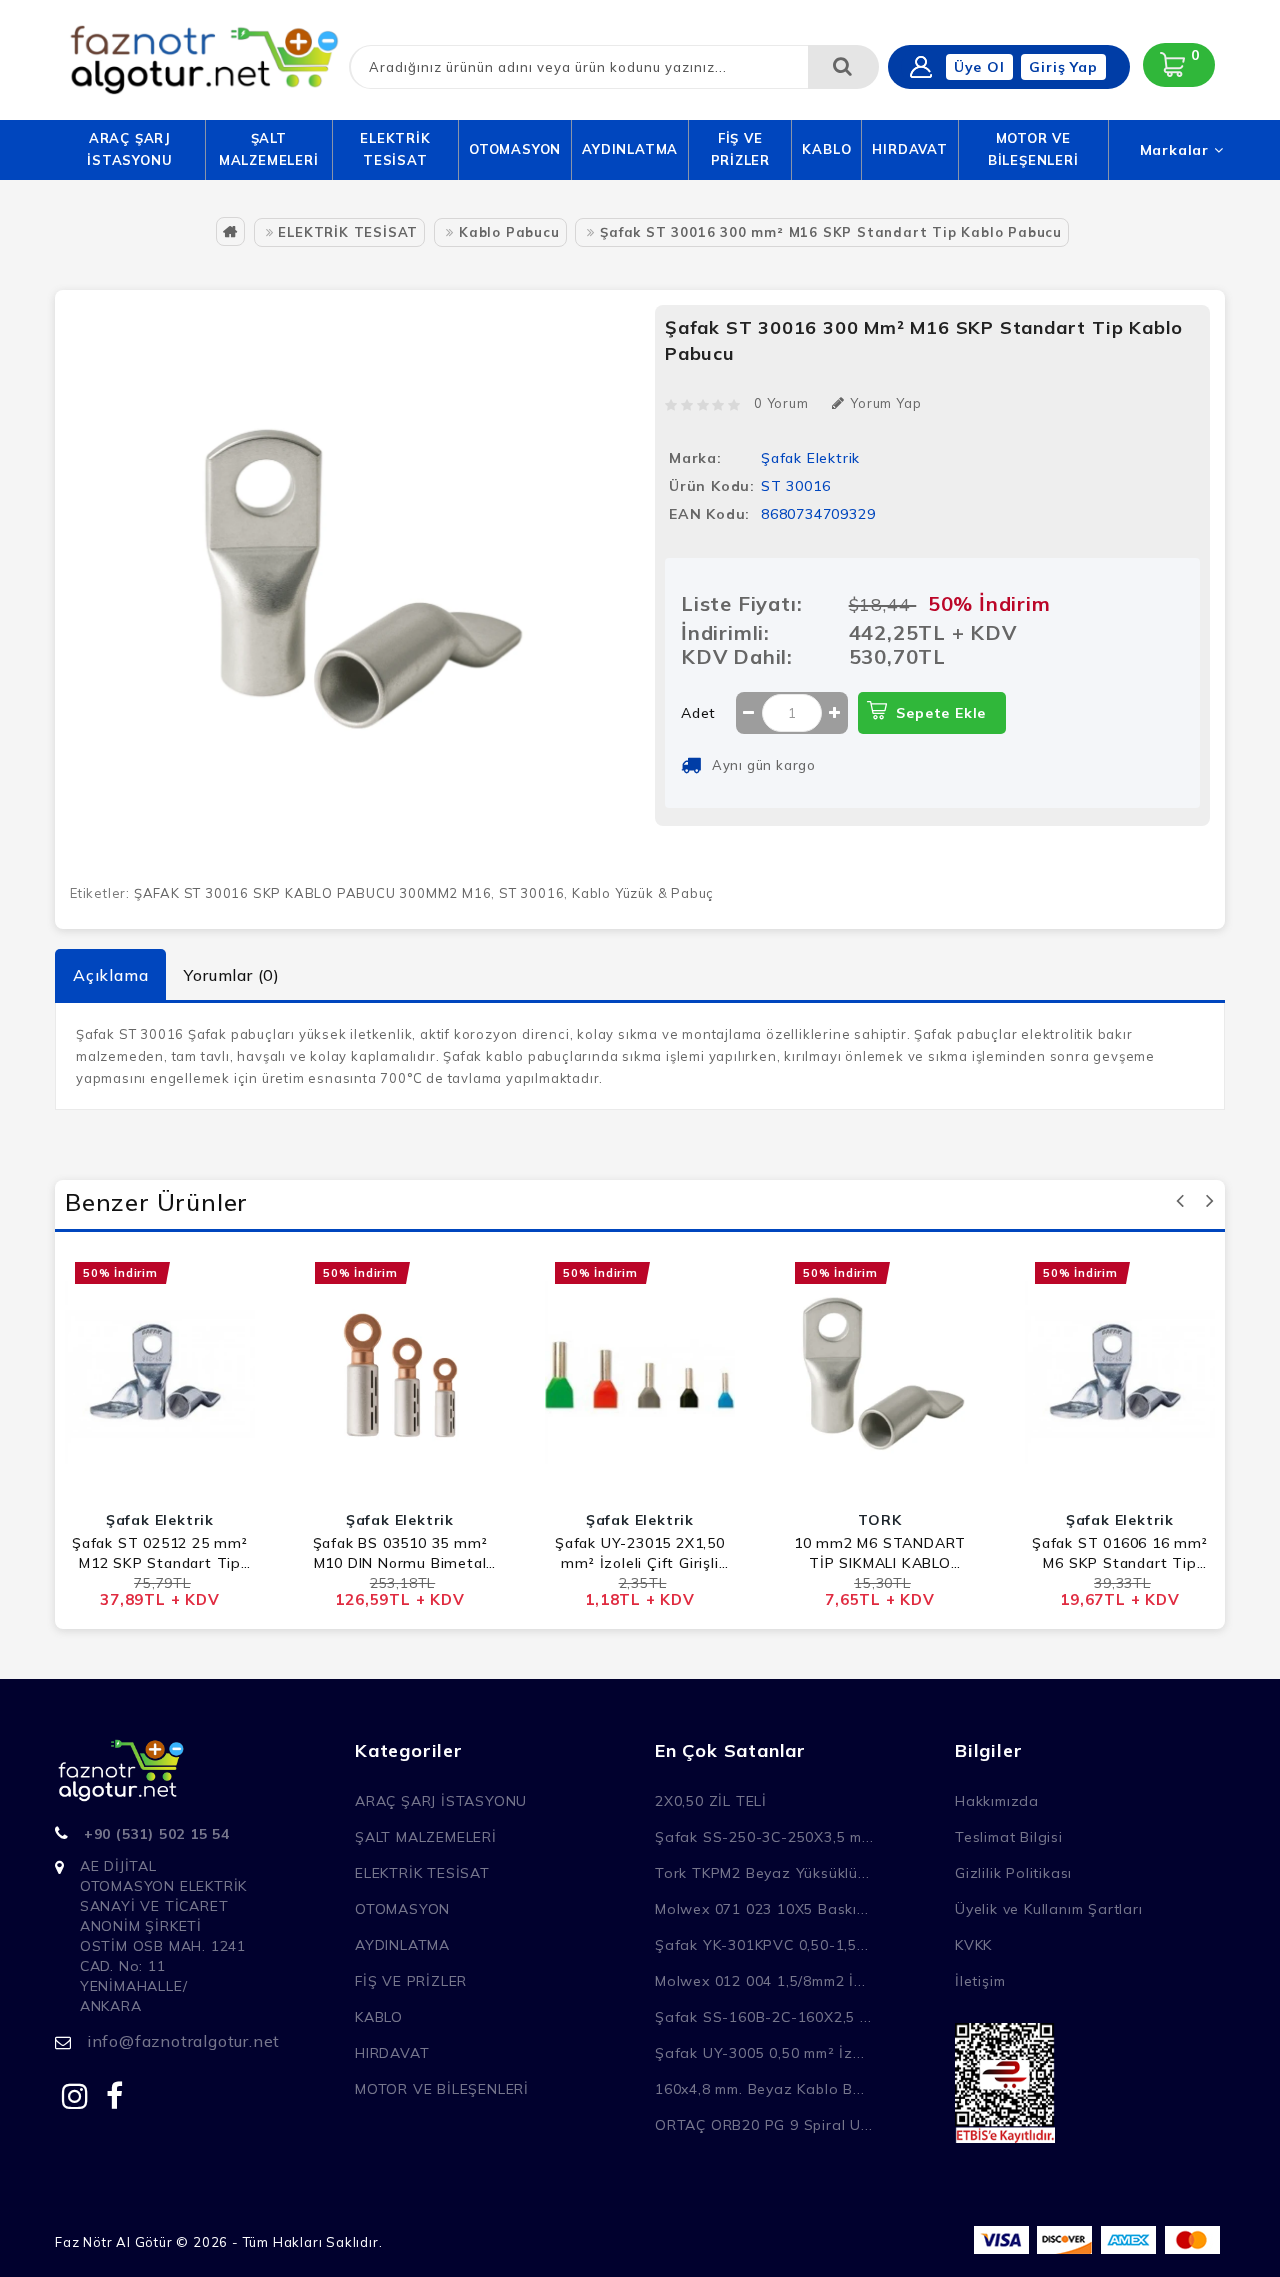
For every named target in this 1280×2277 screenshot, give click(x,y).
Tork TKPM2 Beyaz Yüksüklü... (762, 1873)
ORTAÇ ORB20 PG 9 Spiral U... (763, 2125)
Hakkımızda (997, 1801)
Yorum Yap (885, 403)
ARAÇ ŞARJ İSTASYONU (129, 149)
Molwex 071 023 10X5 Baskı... (761, 1909)
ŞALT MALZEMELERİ (269, 149)
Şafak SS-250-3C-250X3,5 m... (764, 1837)
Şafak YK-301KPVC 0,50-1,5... (761, 1945)
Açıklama (110, 975)
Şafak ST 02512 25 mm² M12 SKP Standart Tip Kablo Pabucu (160, 1553)
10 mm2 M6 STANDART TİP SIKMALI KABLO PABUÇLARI (880, 1553)
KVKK (973, 1945)
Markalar (1177, 150)
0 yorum (781, 403)
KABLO (826, 149)
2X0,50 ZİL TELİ (711, 1801)
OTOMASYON (515, 149)
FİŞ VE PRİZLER (741, 149)
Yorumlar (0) (232, 975)
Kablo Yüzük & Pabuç (643, 893)
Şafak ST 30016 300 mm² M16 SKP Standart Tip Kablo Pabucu (831, 232)
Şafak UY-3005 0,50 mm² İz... (759, 2053)
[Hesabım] (921, 67)
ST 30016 (531, 893)
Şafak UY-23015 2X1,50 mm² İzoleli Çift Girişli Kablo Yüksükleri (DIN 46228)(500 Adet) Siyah (640, 1553)
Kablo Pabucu (509, 232)
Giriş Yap (1063, 67)
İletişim (980, 1981)
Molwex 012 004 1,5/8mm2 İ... (760, 1981)
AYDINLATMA (630, 149)
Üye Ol (979, 67)
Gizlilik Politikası (1013, 1873)
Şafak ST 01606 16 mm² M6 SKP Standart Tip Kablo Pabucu (1120, 1553)
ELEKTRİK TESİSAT (395, 149)
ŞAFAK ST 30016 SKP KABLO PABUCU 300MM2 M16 (313, 893)
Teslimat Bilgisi (1009, 1837)
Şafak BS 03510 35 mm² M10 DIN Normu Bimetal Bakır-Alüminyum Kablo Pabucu (400, 1553)
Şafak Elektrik (810, 458)
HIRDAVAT (909, 149)
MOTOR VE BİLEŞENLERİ (1033, 149)
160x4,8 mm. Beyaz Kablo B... (759, 2089)
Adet (698, 713)
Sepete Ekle (941, 713)
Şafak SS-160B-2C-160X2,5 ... (763, 2017)
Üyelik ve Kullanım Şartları (1049, 1909)
